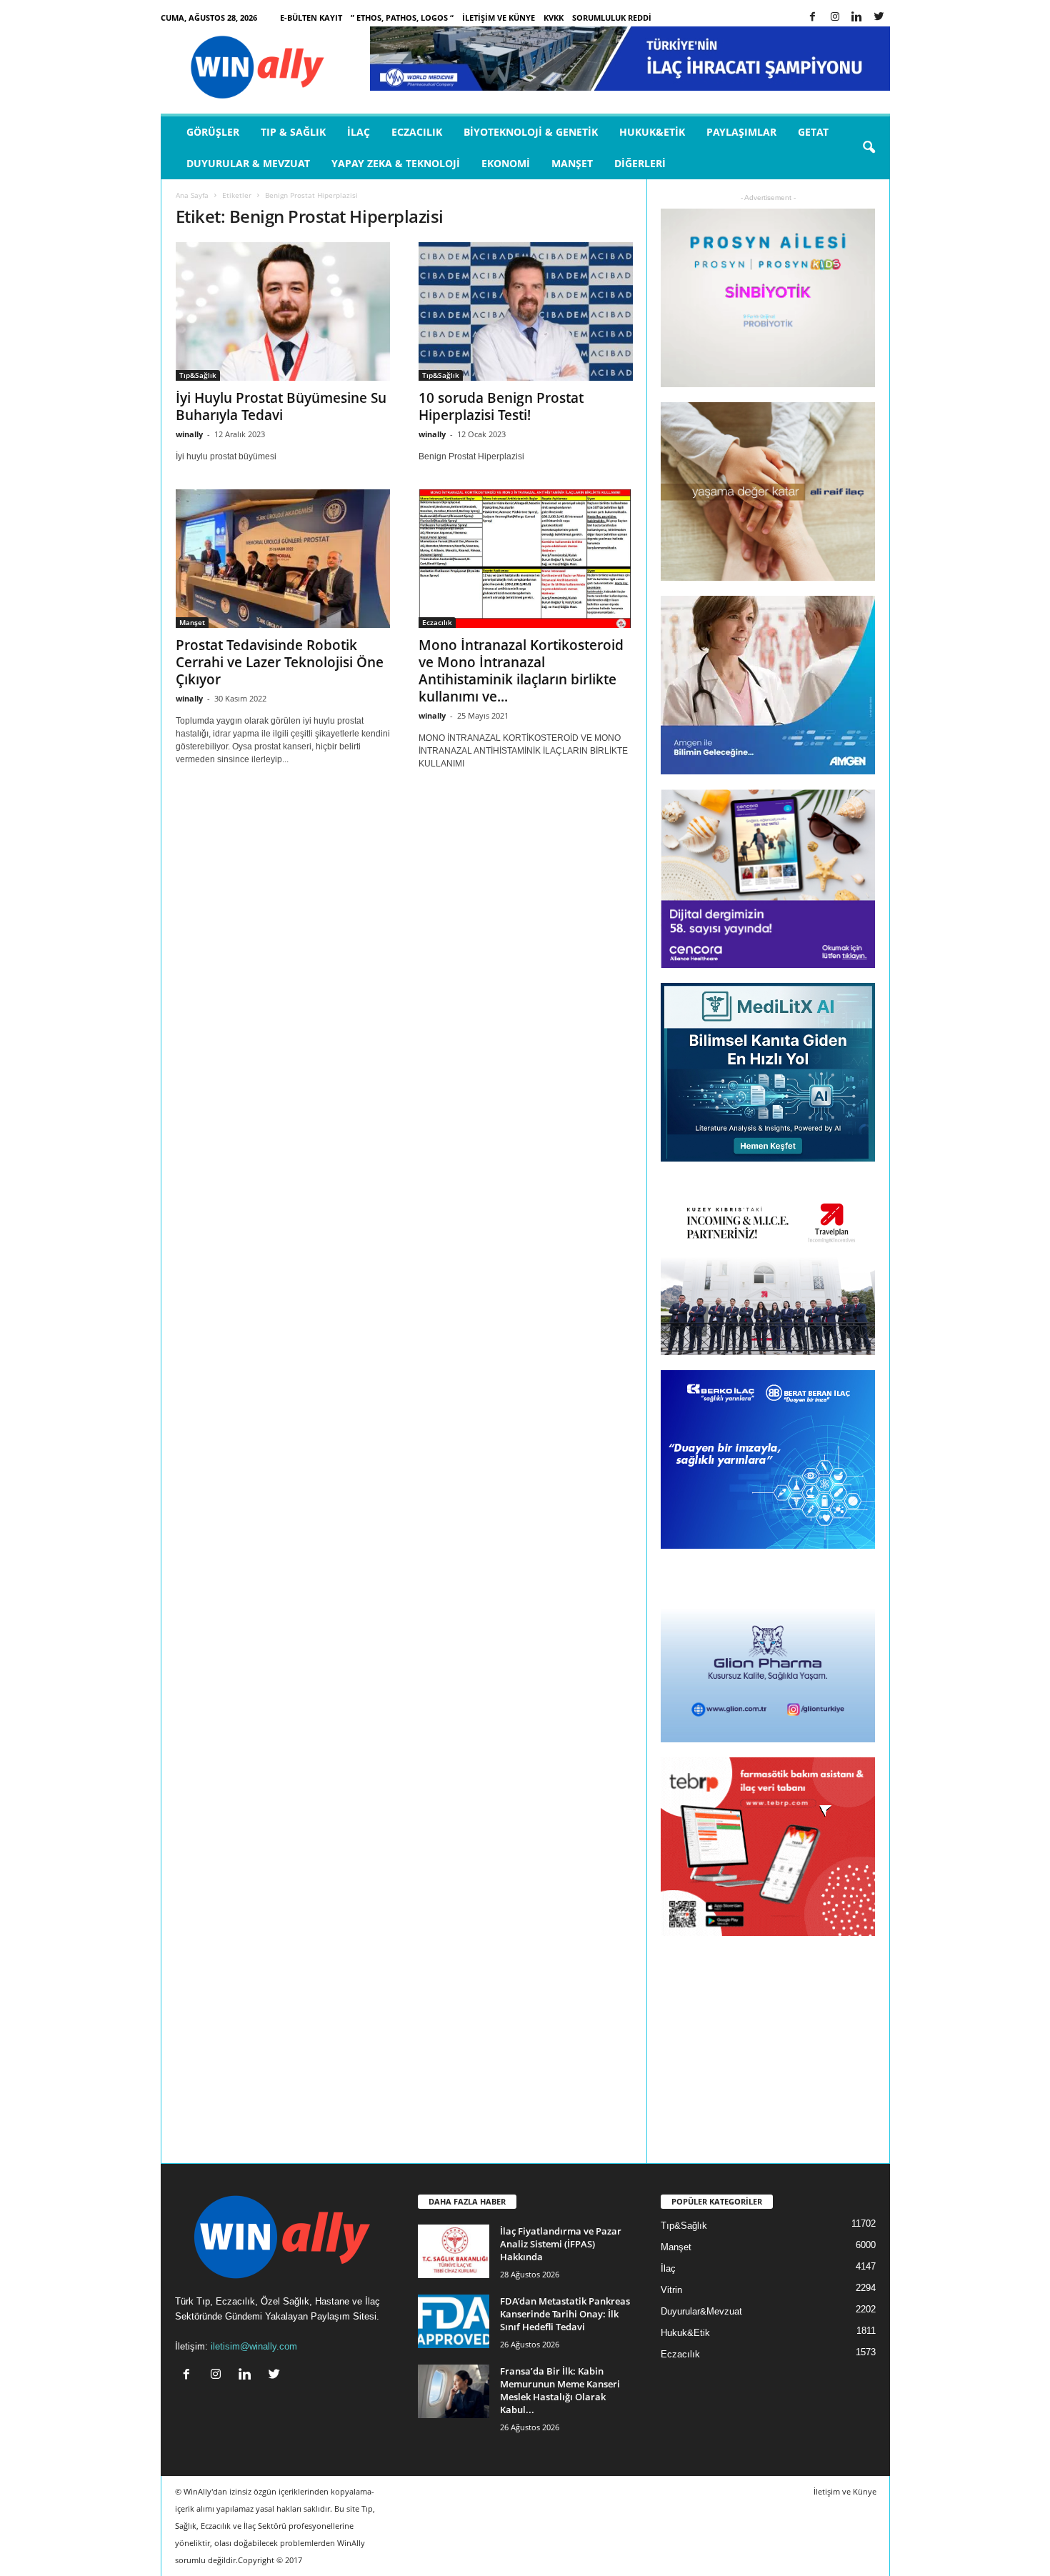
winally (189, 434)
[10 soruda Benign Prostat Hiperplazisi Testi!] (526, 311)
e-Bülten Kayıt (311, 18)
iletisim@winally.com (254, 2346)
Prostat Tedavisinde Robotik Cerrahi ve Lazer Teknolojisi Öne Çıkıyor (280, 662)
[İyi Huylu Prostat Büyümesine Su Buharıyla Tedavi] (283, 311)
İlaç (359, 132)
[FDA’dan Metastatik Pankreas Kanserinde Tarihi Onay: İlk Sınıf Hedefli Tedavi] (454, 2321)
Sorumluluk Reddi (612, 18)
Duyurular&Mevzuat (701, 2311)
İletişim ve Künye (499, 18)
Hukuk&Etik (652, 132)
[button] (869, 148)
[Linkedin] (857, 18)
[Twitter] (879, 18)
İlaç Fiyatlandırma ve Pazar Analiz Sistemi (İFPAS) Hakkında (561, 2244)
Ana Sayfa (192, 195)
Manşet (572, 163)
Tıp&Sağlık (198, 375)
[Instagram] (835, 18)
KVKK (554, 18)
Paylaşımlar (741, 132)
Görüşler (213, 132)
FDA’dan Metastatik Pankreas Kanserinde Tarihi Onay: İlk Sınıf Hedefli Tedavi (565, 2314)
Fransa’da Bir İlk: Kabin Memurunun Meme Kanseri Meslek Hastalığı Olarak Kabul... (560, 2390)
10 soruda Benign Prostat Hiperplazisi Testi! (501, 406)
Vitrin (671, 2290)
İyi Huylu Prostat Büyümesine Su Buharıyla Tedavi (281, 406)
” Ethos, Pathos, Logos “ (402, 18)
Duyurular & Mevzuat (248, 163)
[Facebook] (813, 18)
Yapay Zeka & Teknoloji (396, 163)
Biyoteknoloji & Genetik (531, 132)
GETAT (813, 132)
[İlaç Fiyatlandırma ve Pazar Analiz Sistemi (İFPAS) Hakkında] (454, 2251)
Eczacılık (417, 132)
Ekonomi (506, 163)
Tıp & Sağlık (293, 132)
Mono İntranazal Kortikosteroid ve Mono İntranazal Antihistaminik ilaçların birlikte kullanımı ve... (521, 671)
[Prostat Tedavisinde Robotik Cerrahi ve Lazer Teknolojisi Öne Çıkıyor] (283, 559)
